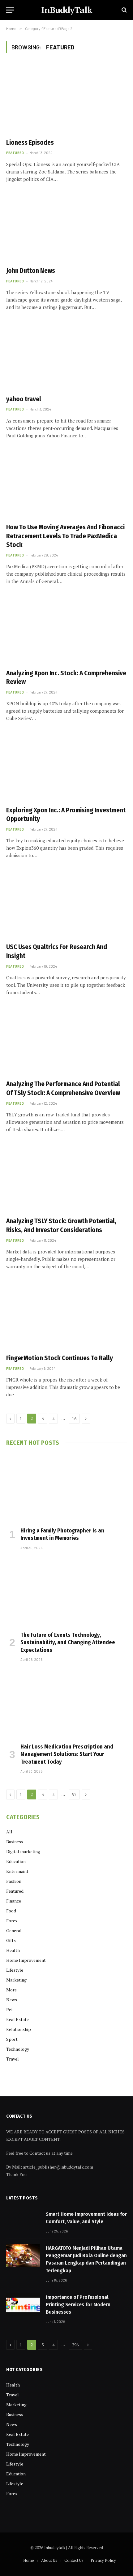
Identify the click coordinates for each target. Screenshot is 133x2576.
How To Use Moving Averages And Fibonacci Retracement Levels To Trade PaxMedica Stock (65, 536)
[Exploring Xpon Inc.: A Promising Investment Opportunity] (66, 767)
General (14, 1930)
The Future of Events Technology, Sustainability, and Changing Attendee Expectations (68, 1642)
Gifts (11, 1940)
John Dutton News (31, 271)
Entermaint (17, 1871)
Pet (10, 2009)
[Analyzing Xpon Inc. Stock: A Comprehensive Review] (66, 630)
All (9, 1832)
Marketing (16, 1980)
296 (75, 2345)
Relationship (19, 2029)
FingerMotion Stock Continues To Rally (60, 1358)
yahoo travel (24, 399)
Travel (13, 2059)
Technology (18, 2049)
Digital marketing (23, 1851)
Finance (14, 1901)
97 (74, 1794)
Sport (12, 2039)
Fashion (14, 1881)
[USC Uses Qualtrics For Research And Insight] (66, 904)
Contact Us (74, 2560)
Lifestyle (15, 1970)
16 (74, 1419)
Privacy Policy (103, 2560)
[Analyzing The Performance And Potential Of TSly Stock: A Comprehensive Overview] (66, 1041)
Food (11, 1911)
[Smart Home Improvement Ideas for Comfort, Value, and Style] (23, 2222)
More (11, 1990)
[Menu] (10, 10)
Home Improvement (26, 1960)
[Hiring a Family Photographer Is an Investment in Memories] (66, 1488)
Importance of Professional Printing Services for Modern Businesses (78, 2305)
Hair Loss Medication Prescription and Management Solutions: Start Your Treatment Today (67, 1754)
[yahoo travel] (66, 356)
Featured (15, 1891)
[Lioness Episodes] (66, 99)
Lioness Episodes (30, 143)
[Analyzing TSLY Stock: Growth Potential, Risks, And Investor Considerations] (66, 1178)
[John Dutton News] (66, 228)
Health (13, 1950)
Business (15, 1842)
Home (29, 2560)
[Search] (124, 10)
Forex (12, 1921)
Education (16, 1861)
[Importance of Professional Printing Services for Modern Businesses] (23, 2305)
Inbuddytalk (55, 2548)
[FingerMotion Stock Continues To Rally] (66, 1315)
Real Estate (17, 2019)
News (12, 2000)
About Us (49, 2560)
